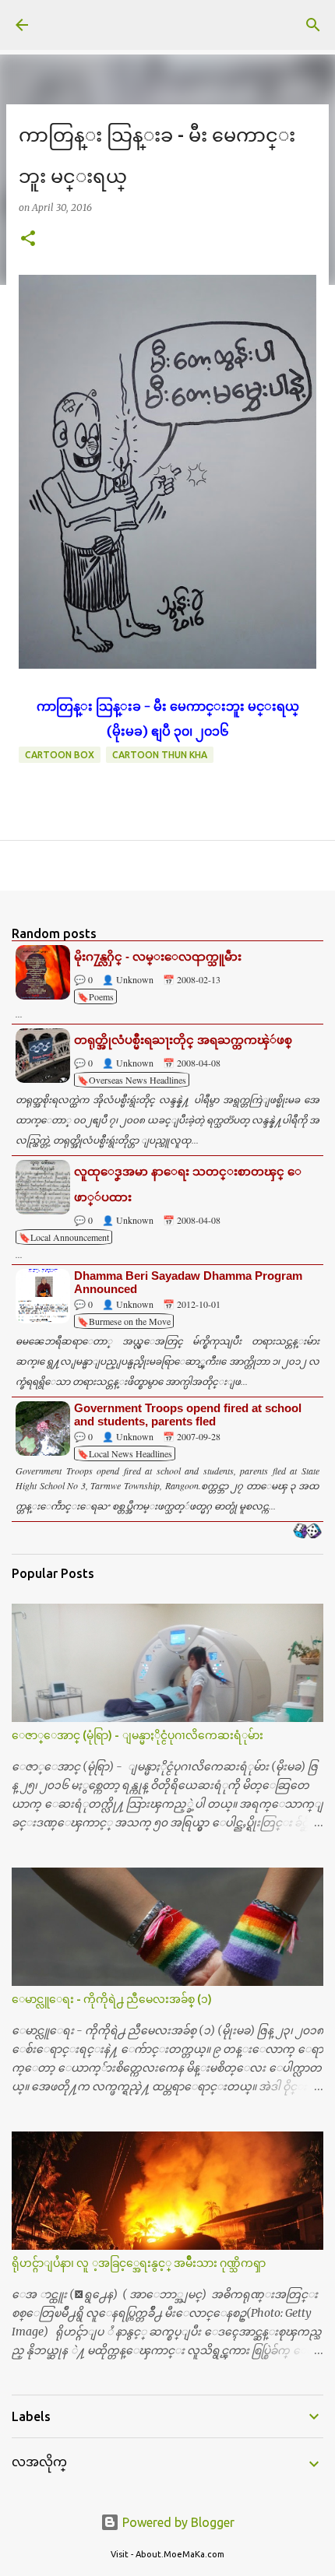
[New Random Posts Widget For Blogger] (307, 1532)
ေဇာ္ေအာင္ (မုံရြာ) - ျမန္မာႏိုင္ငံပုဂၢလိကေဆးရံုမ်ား (138, 1735)
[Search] (313, 25)
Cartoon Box (60, 755)
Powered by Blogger (177, 2522)
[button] (28, 239)
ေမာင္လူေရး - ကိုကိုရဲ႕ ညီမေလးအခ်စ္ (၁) (112, 1999)
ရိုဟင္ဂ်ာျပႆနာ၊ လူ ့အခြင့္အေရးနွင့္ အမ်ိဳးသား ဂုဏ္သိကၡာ (139, 2263)
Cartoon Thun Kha (160, 755)
